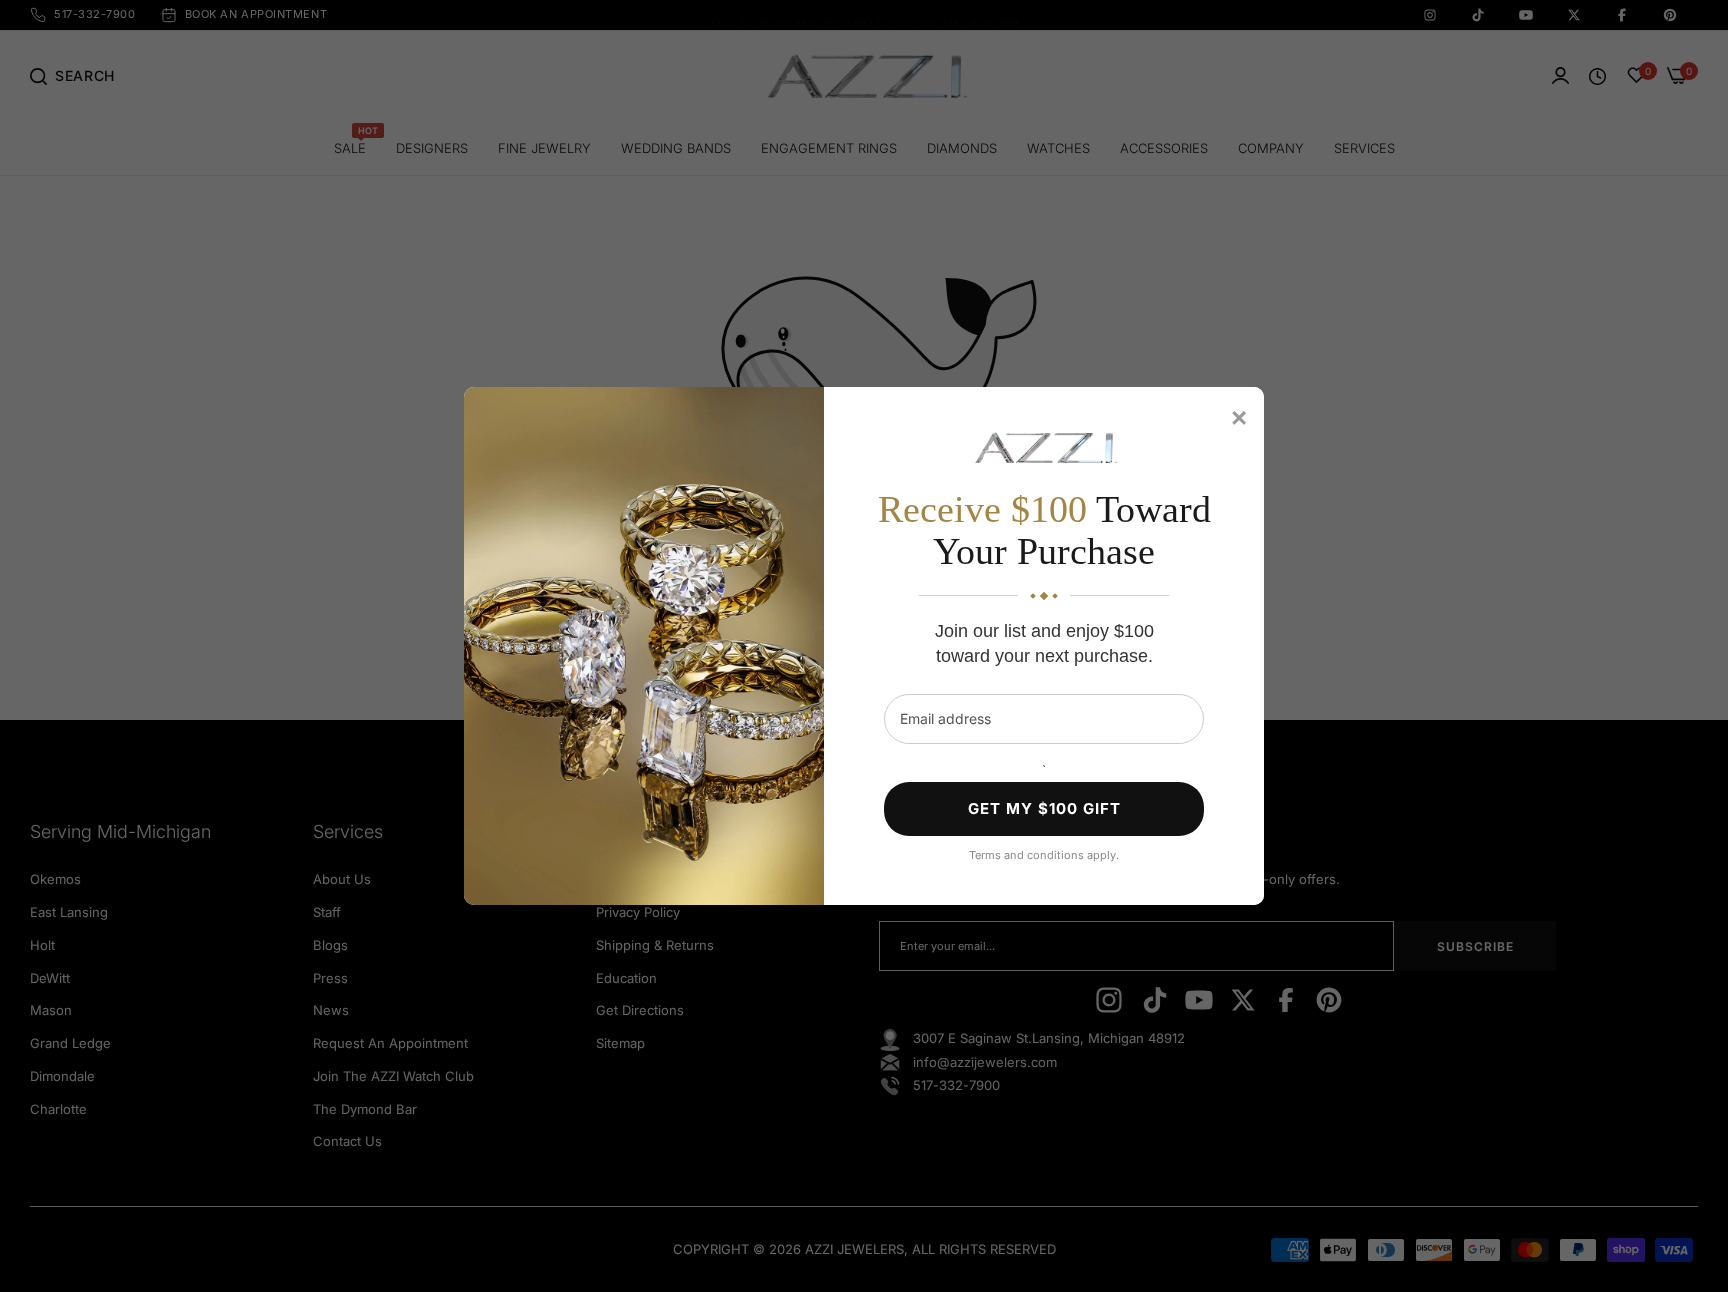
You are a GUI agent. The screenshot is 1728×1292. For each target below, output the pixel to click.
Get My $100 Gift (1044, 808)
